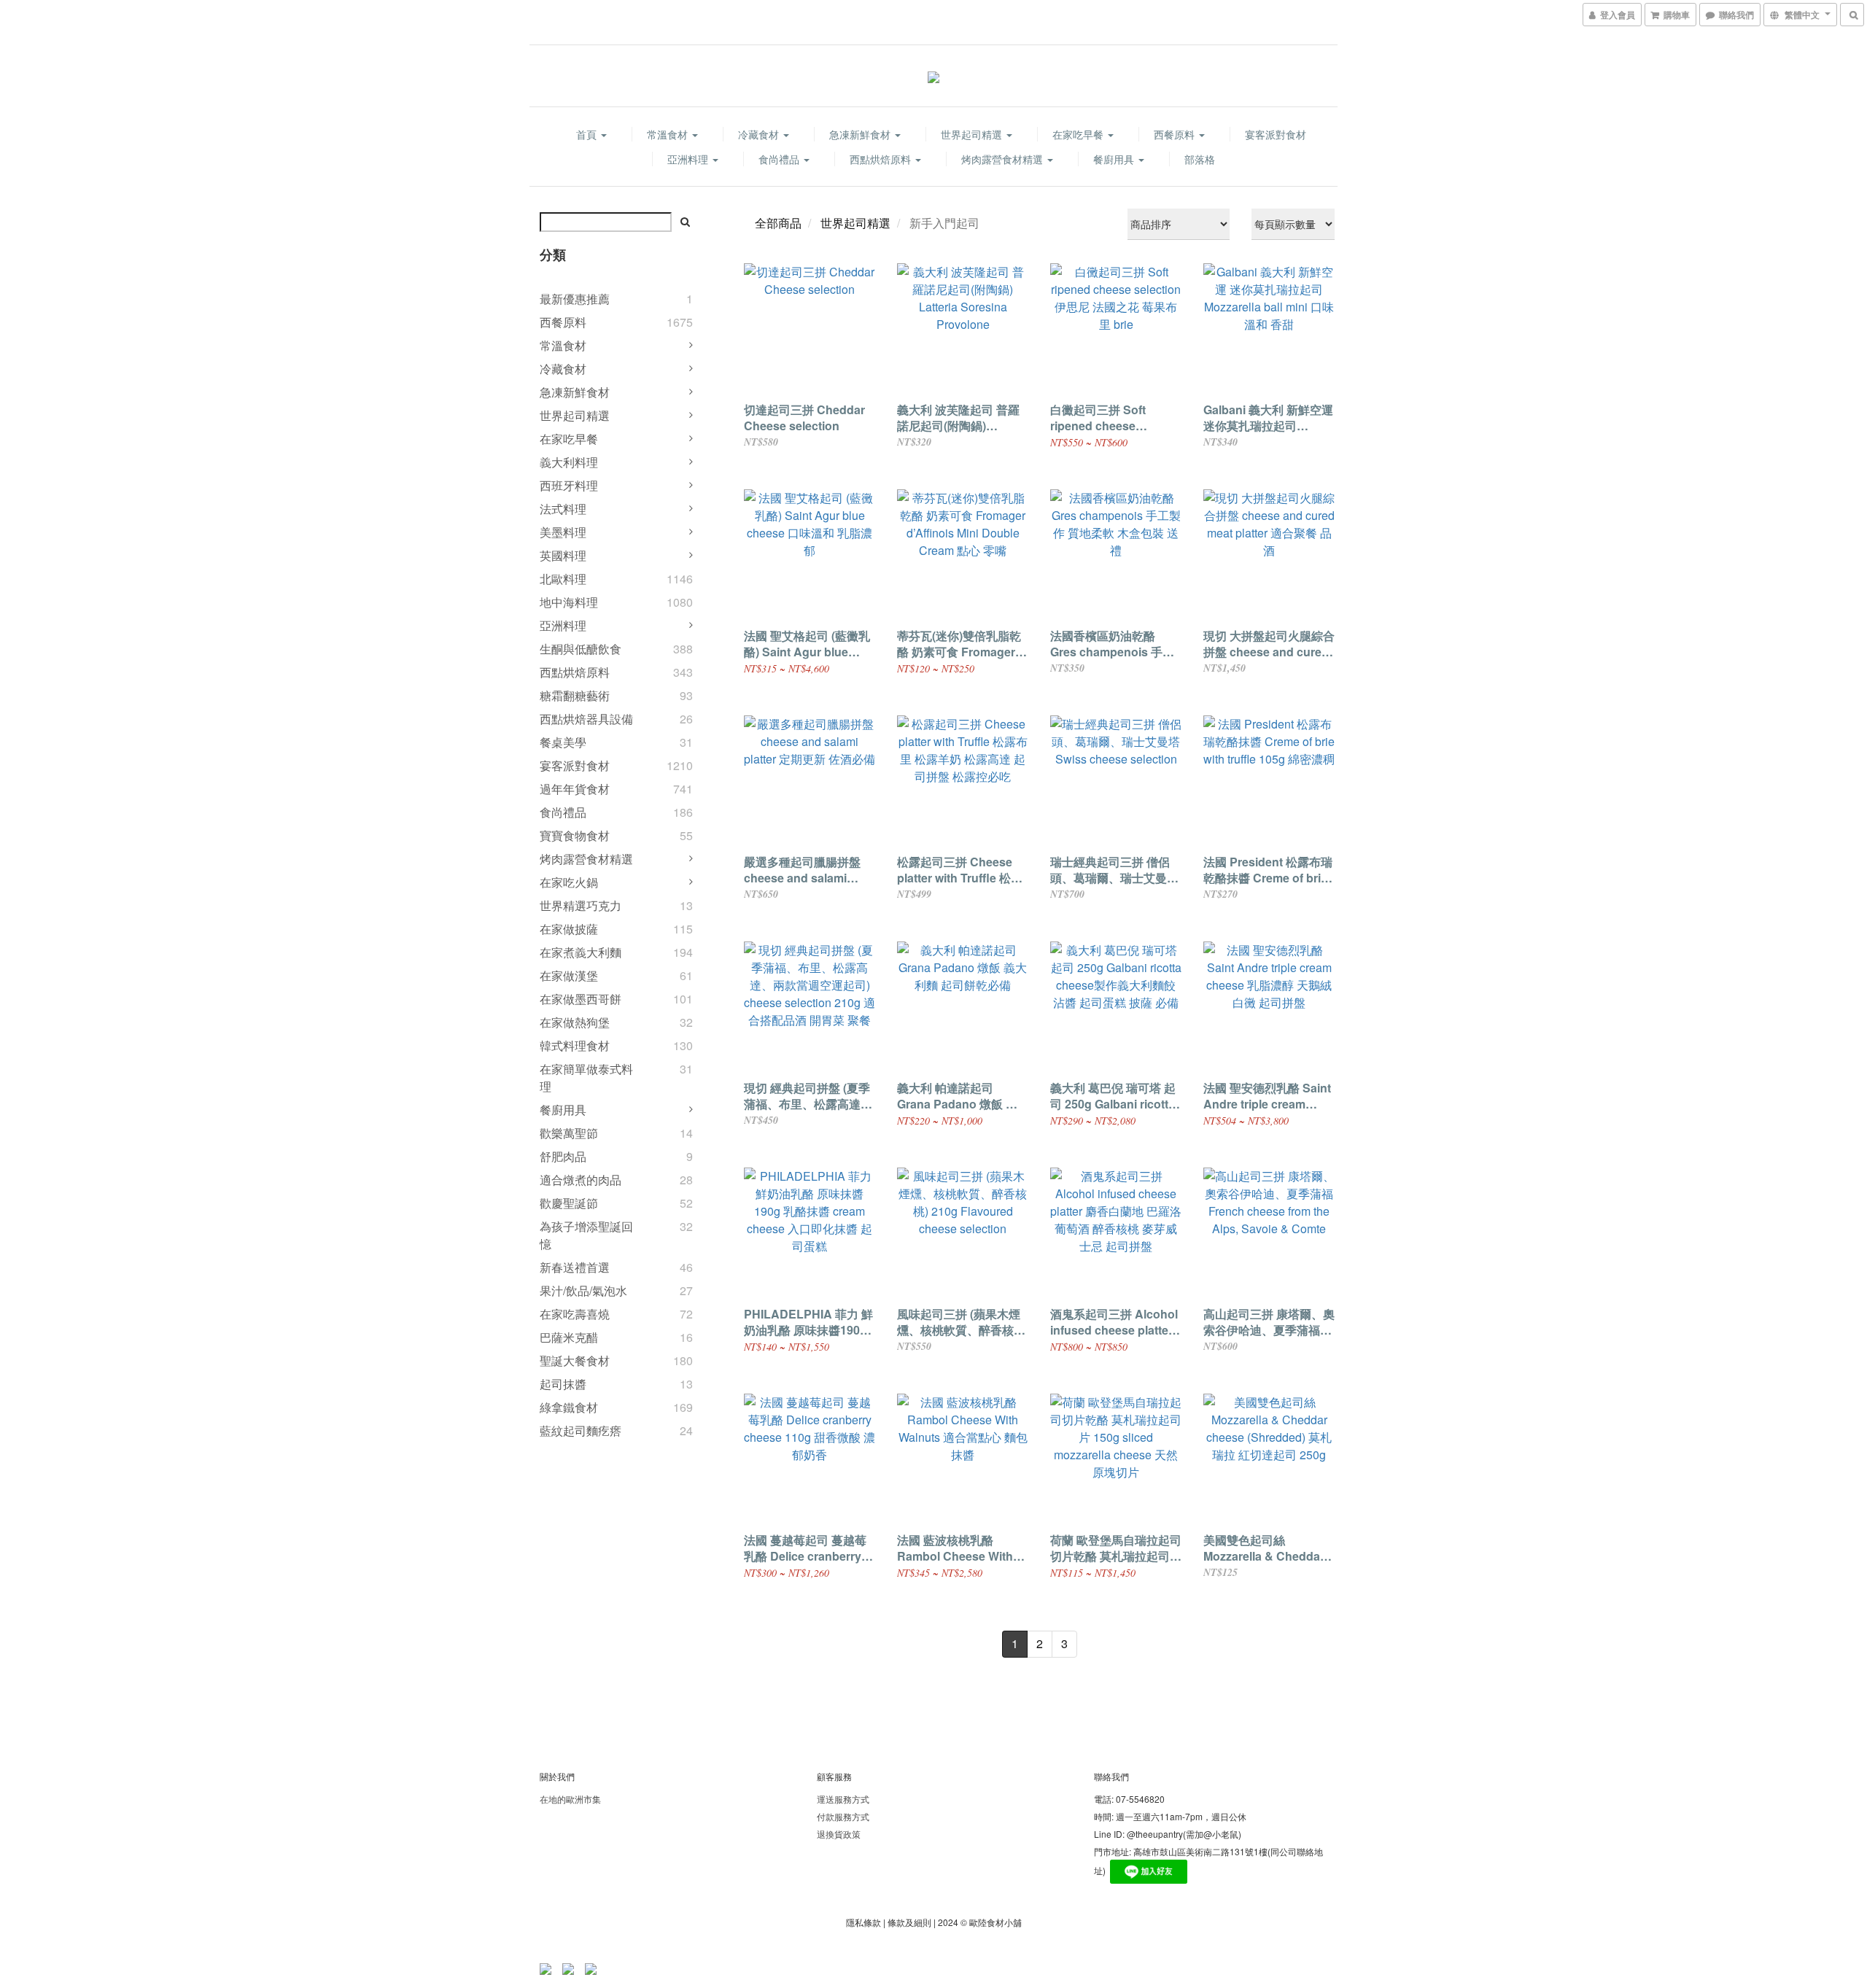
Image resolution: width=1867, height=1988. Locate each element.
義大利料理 (569, 462)
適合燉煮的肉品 (581, 1180)
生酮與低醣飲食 (581, 649)
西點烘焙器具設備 (586, 719)
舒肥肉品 (563, 1156)
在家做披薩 (569, 929)
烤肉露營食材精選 (1004, 159)
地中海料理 (569, 602)
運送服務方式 (843, 1799)
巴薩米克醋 (569, 1337)
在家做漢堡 (569, 975)
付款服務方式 (843, 1816)
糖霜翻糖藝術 (575, 695)
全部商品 (778, 223)
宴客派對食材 (1276, 134)
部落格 (1200, 159)
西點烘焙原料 (882, 159)
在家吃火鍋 (569, 882)
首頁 (588, 134)
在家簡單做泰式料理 (586, 1078)
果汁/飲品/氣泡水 (583, 1290)
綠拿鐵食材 (569, 1407)
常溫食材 (669, 134)
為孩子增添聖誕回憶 (586, 1235)
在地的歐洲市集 (570, 1799)
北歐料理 (563, 579)
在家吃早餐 (1079, 134)
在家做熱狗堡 (575, 1022)
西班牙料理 (569, 485)
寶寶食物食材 (575, 835)
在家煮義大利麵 (581, 952)
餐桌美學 (563, 742)
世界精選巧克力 (581, 905)
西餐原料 (1176, 134)
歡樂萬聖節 (569, 1133)
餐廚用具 (1115, 159)
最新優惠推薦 (575, 299)
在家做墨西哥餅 (581, 999)
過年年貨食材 (575, 789)
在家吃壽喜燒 (575, 1314)
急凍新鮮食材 (861, 134)
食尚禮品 (780, 159)
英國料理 (563, 555)
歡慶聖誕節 (569, 1203)
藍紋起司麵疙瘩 (581, 1430)
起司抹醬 (563, 1384)
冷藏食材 (760, 134)
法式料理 (563, 509)
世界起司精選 (973, 134)
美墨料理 (563, 532)
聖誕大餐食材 (575, 1360)
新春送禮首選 (575, 1267)
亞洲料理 (689, 159)
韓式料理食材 (575, 1045)
